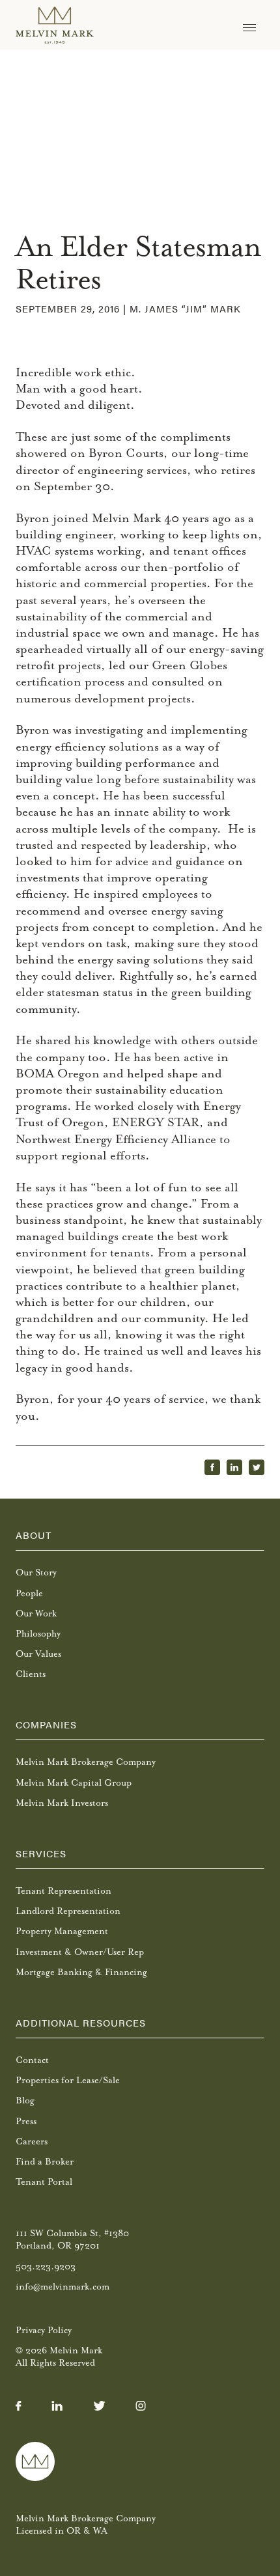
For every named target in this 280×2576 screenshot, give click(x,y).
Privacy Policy (44, 2330)
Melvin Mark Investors (62, 1803)
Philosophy (38, 1634)
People (29, 1593)
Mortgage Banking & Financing (81, 1972)
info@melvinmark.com (63, 2287)
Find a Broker (45, 2162)
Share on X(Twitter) (257, 1467)
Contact (32, 2060)
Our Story (36, 1572)
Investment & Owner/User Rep (80, 1952)
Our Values (38, 1654)
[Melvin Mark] (55, 25)
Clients (31, 1674)
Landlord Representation (68, 1911)
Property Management (62, 1931)
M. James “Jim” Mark (185, 308)
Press (26, 2121)
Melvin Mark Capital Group (74, 1783)
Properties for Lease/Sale (68, 2080)
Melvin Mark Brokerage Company (86, 1762)
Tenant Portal (44, 2182)
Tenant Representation (63, 1891)
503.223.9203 (46, 2266)
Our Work (36, 1613)
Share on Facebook (212, 1467)
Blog (25, 2100)
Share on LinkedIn (234, 1467)
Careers (32, 2141)
